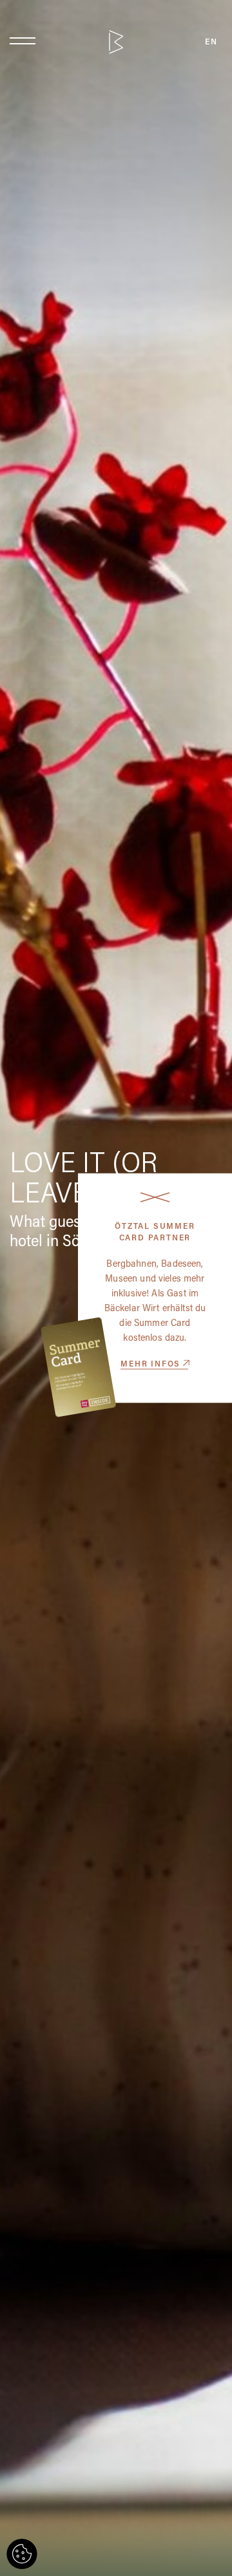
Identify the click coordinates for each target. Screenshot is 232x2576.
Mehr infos (150, 1365)
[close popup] (155, 1197)
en (211, 42)
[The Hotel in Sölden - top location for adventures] (116, 42)
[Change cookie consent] (22, 2554)
